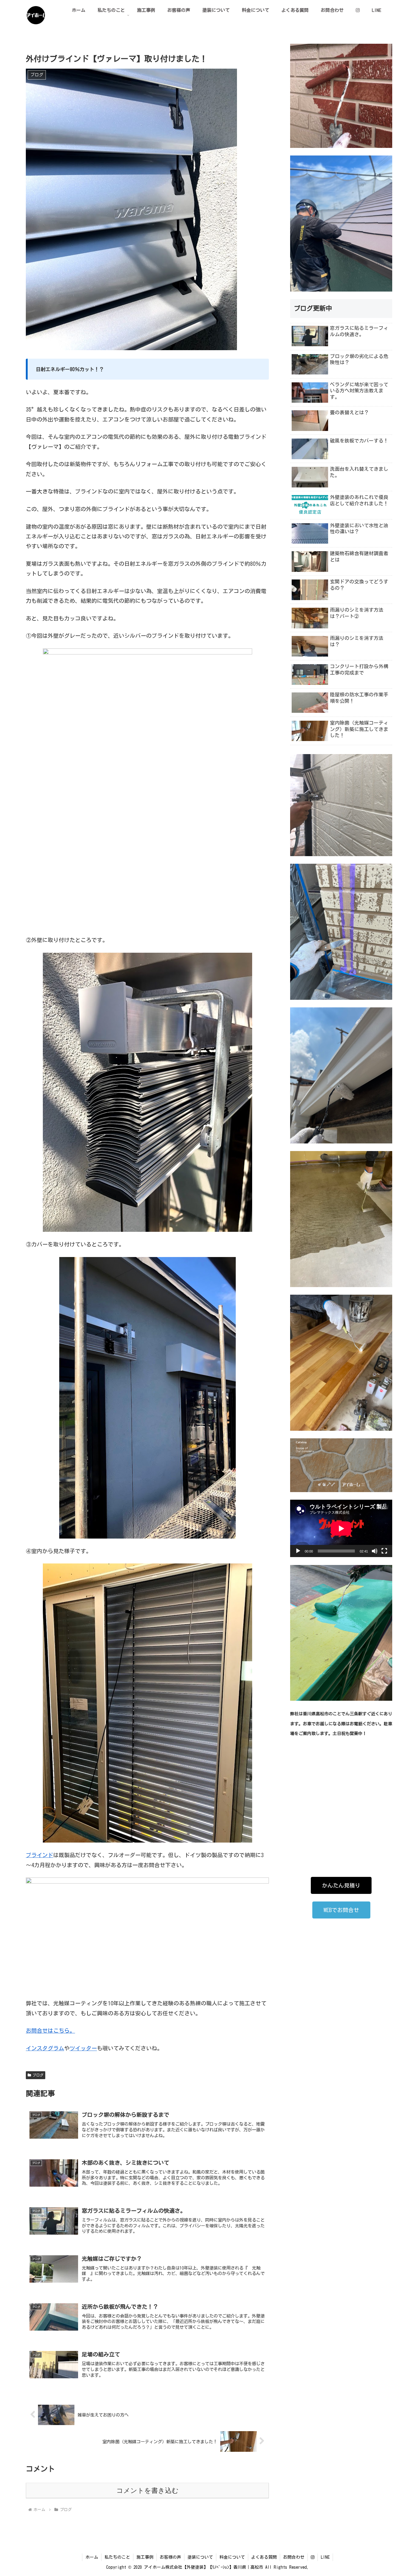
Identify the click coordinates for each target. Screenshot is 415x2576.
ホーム (92, 2557)
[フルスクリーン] (384, 1551)
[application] (341, 1528)
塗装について (200, 2557)
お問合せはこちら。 (50, 2031)
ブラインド (39, 1855)
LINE (325, 2557)
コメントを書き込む (147, 2491)
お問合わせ (294, 2557)
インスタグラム (45, 2048)
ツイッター (83, 2048)
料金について (232, 2557)
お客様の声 (170, 2557)
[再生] (298, 1551)
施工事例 (145, 2557)
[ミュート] (375, 1551)
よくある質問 (264, 2557)
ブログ (38, 2075)
